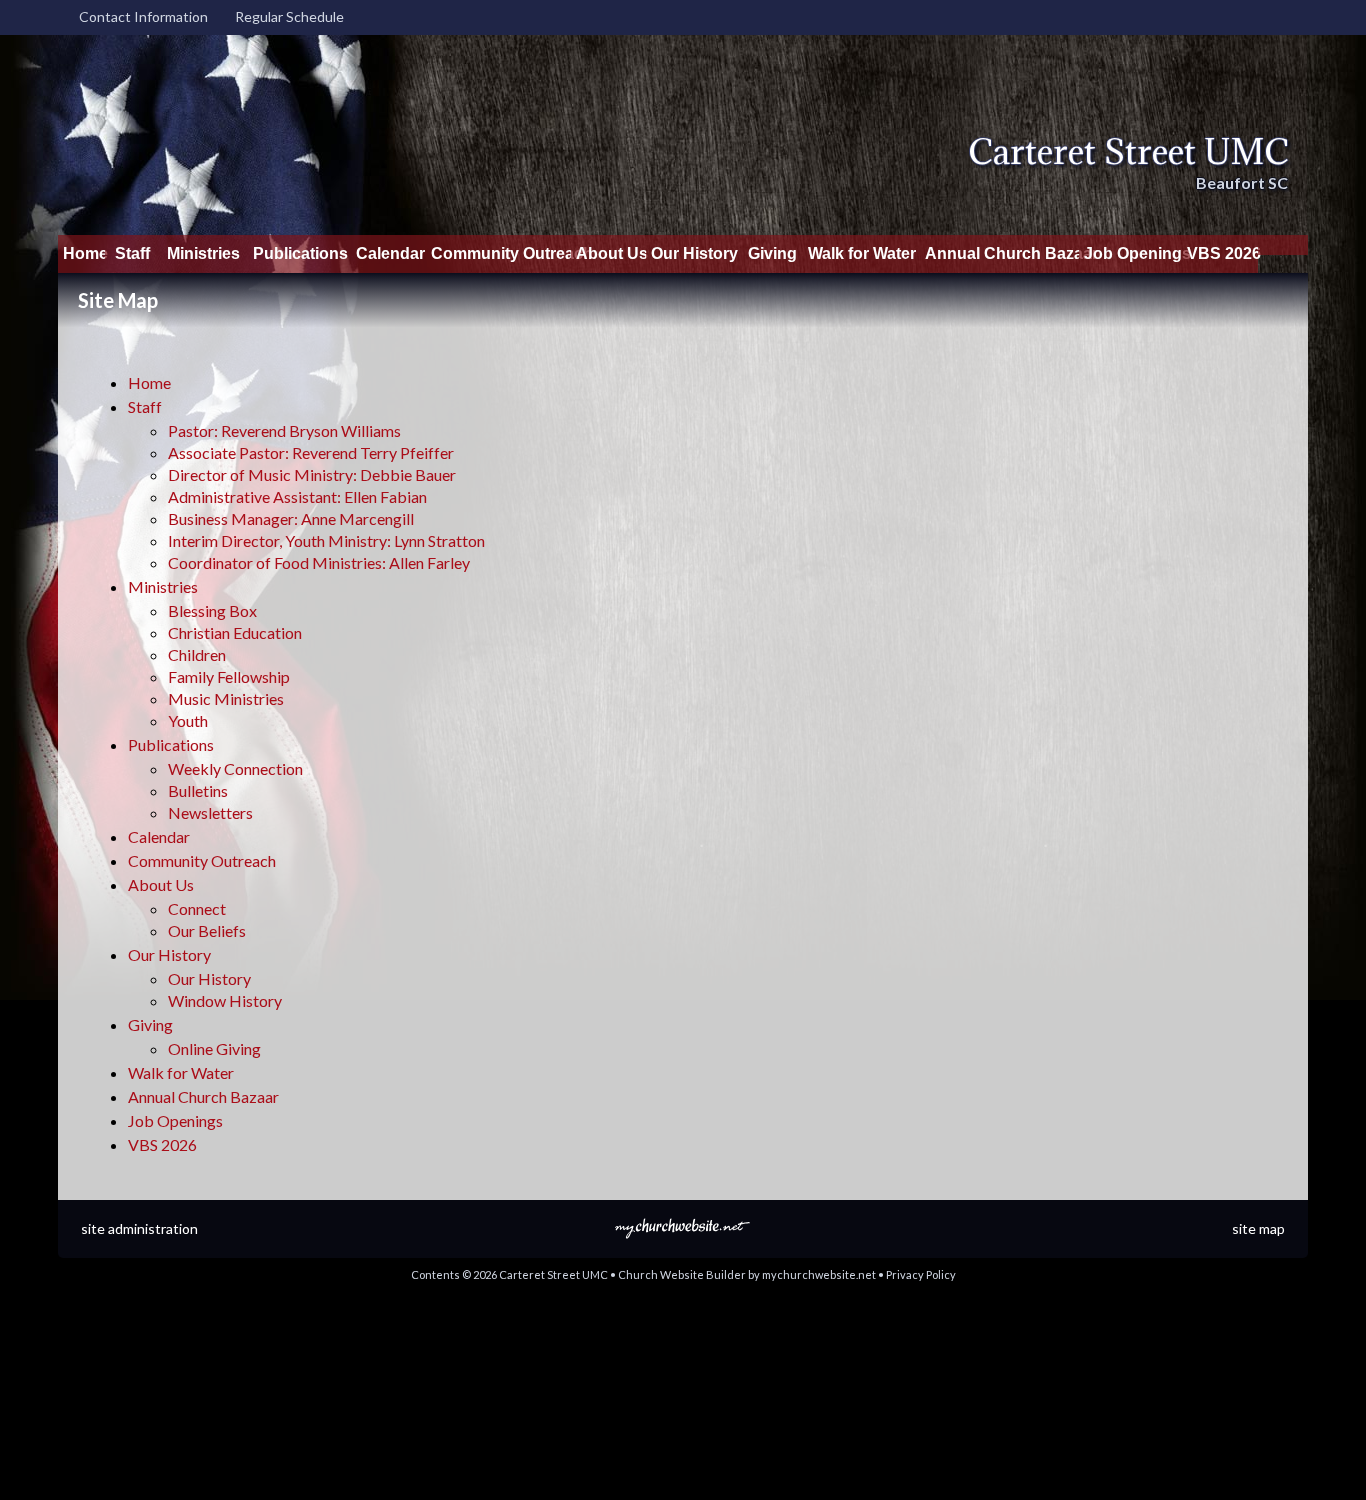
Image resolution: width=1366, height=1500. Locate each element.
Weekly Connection (235, 768)
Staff (145, 406)
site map (1258, 1228)
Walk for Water (181, 1072)
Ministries (163, 586)
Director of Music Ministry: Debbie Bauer (312, 474)
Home (149, 382)
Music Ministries (226, 698)
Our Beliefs (207, 930)
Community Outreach (202, 860)
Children (197, 654)
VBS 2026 (162, 1144)
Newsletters (210, 812)
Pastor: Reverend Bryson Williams (284, 430)
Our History (169, 954)
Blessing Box (212, 610)
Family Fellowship (229, 676)
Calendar (159, 836)
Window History (225, 1000)
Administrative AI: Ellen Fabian (297, 496)
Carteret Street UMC (1128, 151)
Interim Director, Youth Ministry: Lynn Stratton (326, 540)
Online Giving (214, 1048)
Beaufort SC (1242, 182)
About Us (161, 884)
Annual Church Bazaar (203, 1096)
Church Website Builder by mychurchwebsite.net (747, 1274)
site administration (139, 1228)
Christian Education (235, 632)
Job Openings (175, 1120)
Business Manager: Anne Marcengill (291, 518)
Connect (197, 908)
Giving (150, 1024)
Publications (171, 744)
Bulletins (198, 790)
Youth (188, 720)
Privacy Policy (921, 1274)
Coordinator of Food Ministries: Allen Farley (319, 562)
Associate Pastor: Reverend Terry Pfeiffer (311, 452)
